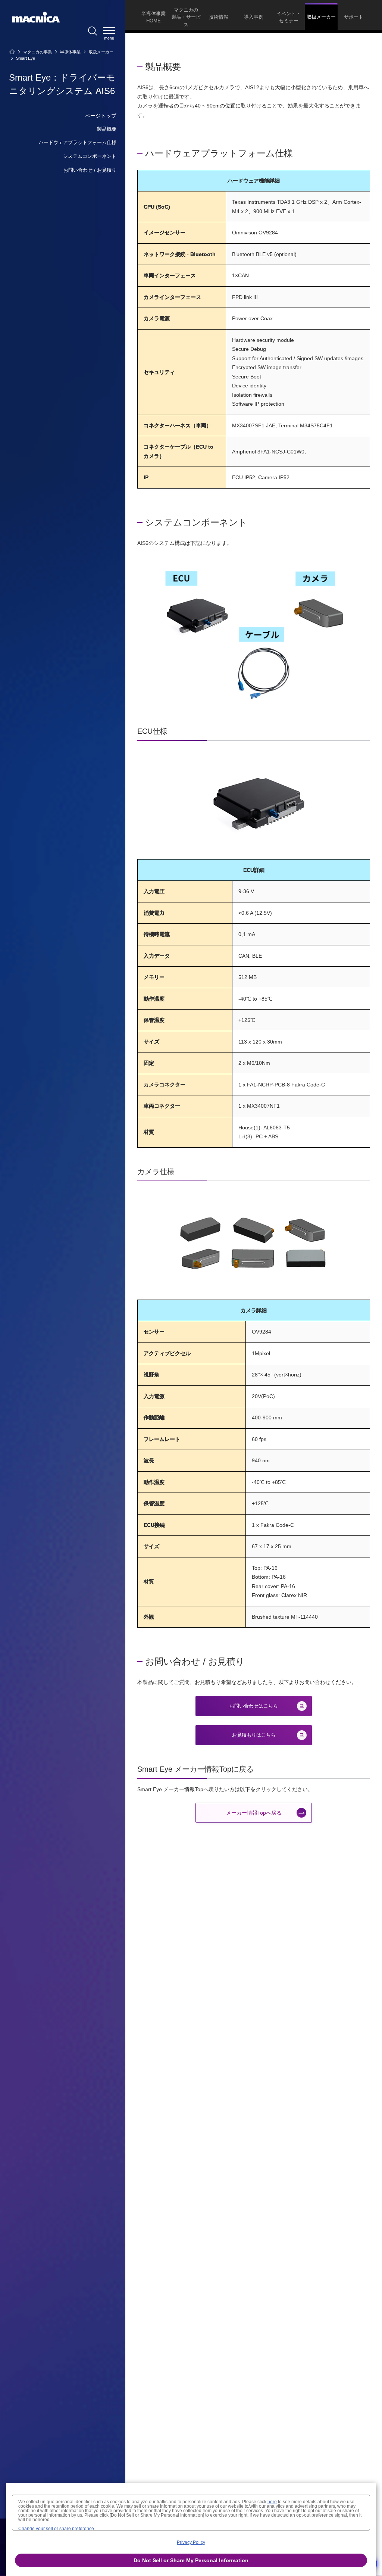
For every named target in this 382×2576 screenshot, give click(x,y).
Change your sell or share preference (56, 2529)
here (272, 2502)
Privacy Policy (191, 2542)
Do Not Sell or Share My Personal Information (191, 2560)
